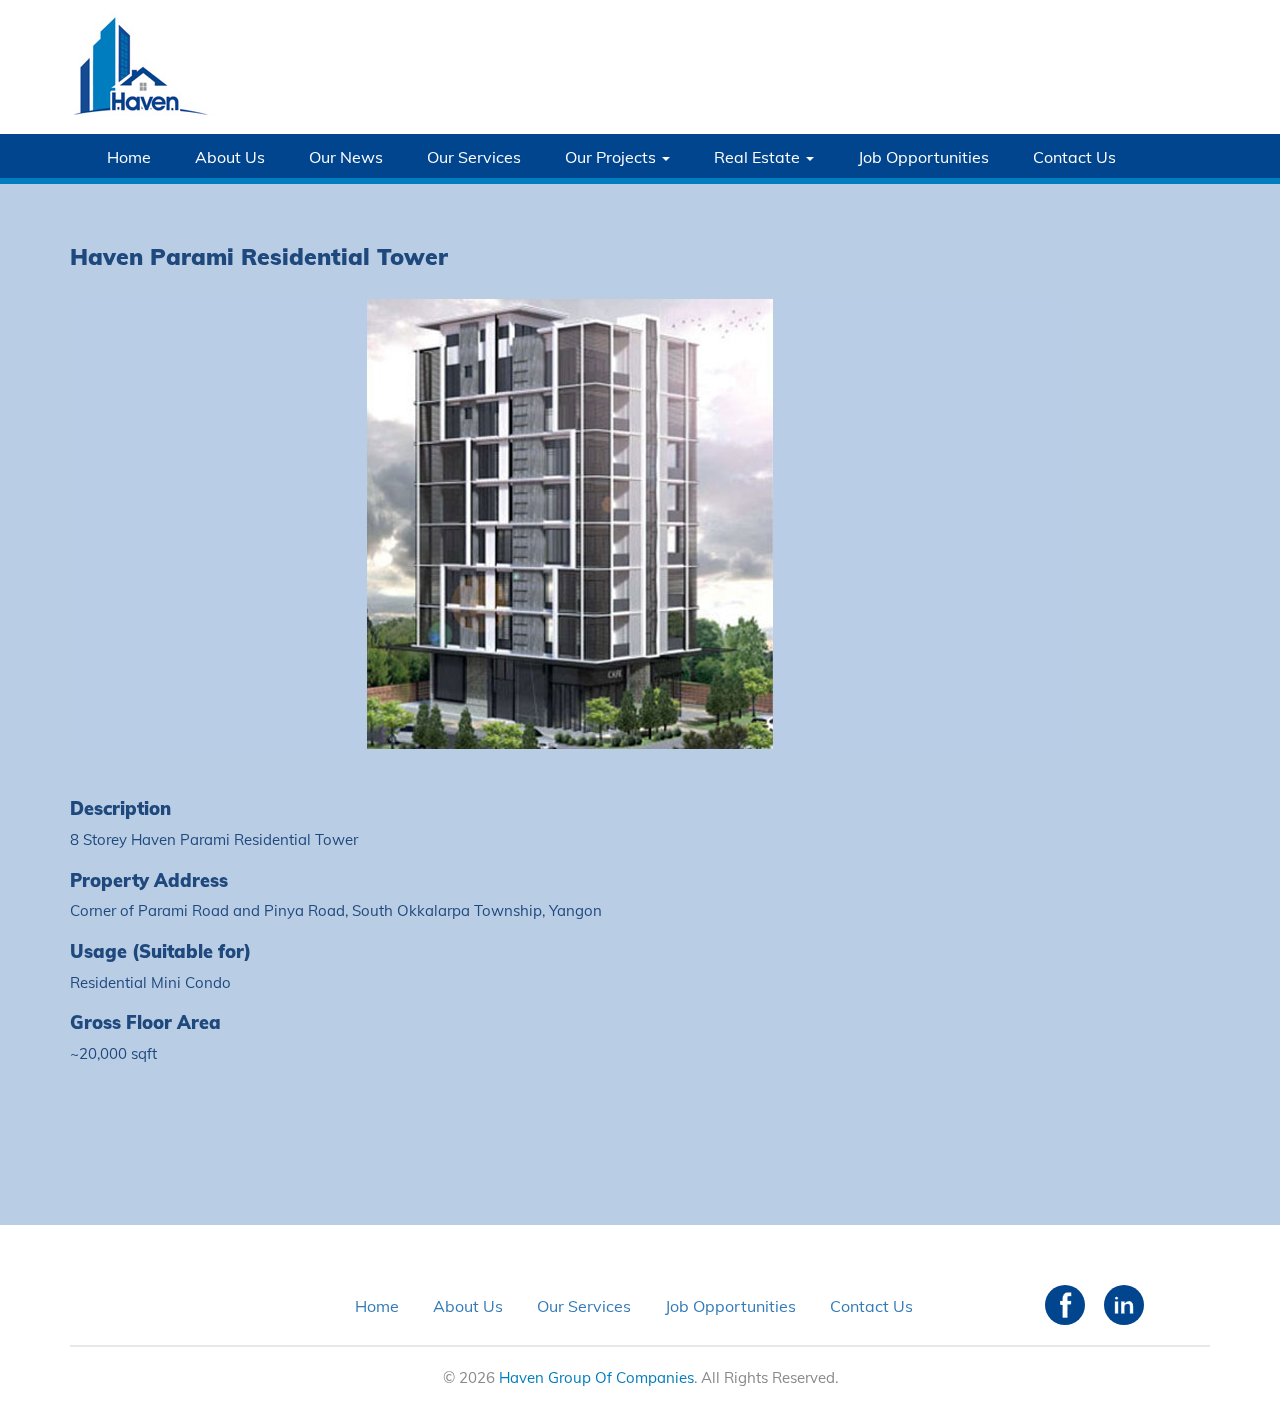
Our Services (474, 157)
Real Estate (759, 157)
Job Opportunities (923, 157)
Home (129, 157)
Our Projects (612, 157)
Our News (346, 157)
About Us (230, 157)
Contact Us (1074, 157)
